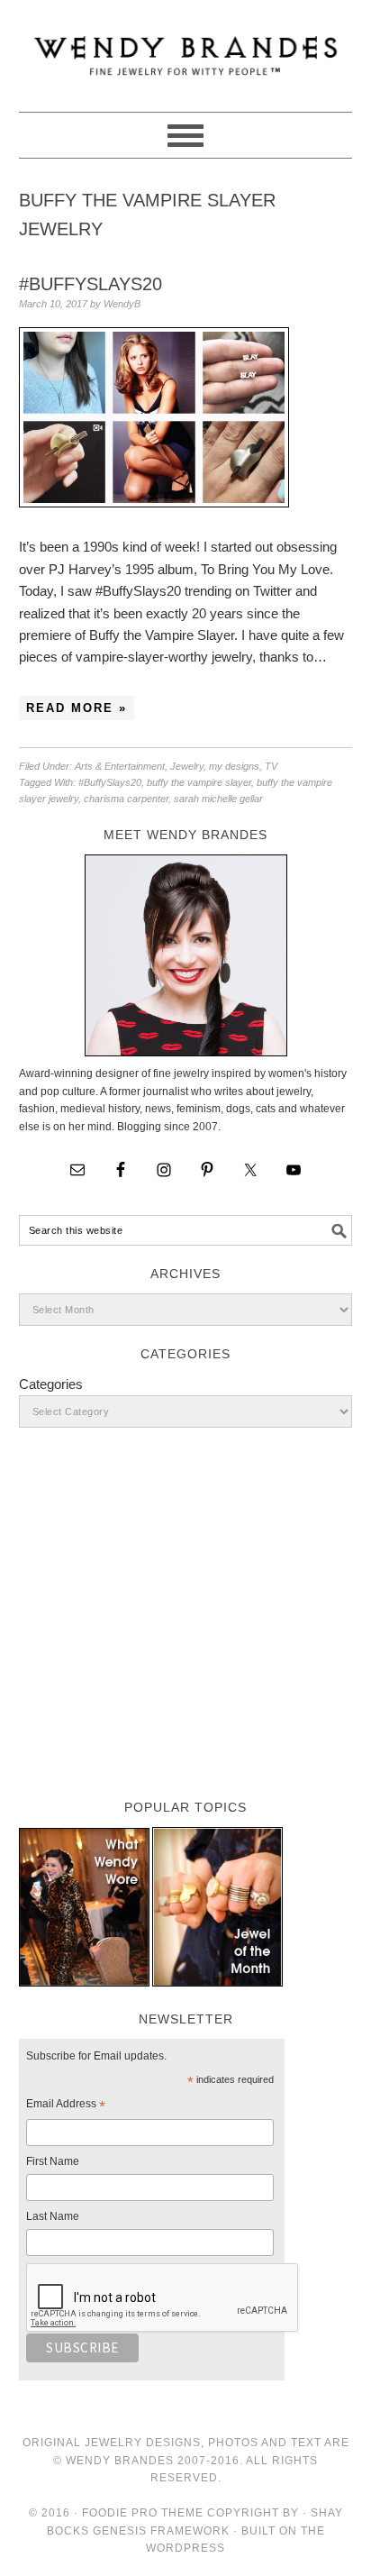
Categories (51, 1384)
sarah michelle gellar (218, 799)
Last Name (53, 2216)
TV (271, 766)
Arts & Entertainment (120, 766)
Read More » (77, 708)
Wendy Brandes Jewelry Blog (186, 48)
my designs (234, 766)
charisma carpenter (126, 799)
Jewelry (187, 766)
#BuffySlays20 (90, 284)
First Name (53, 2161)
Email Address (66, 2106)
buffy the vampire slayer (199, 782)
